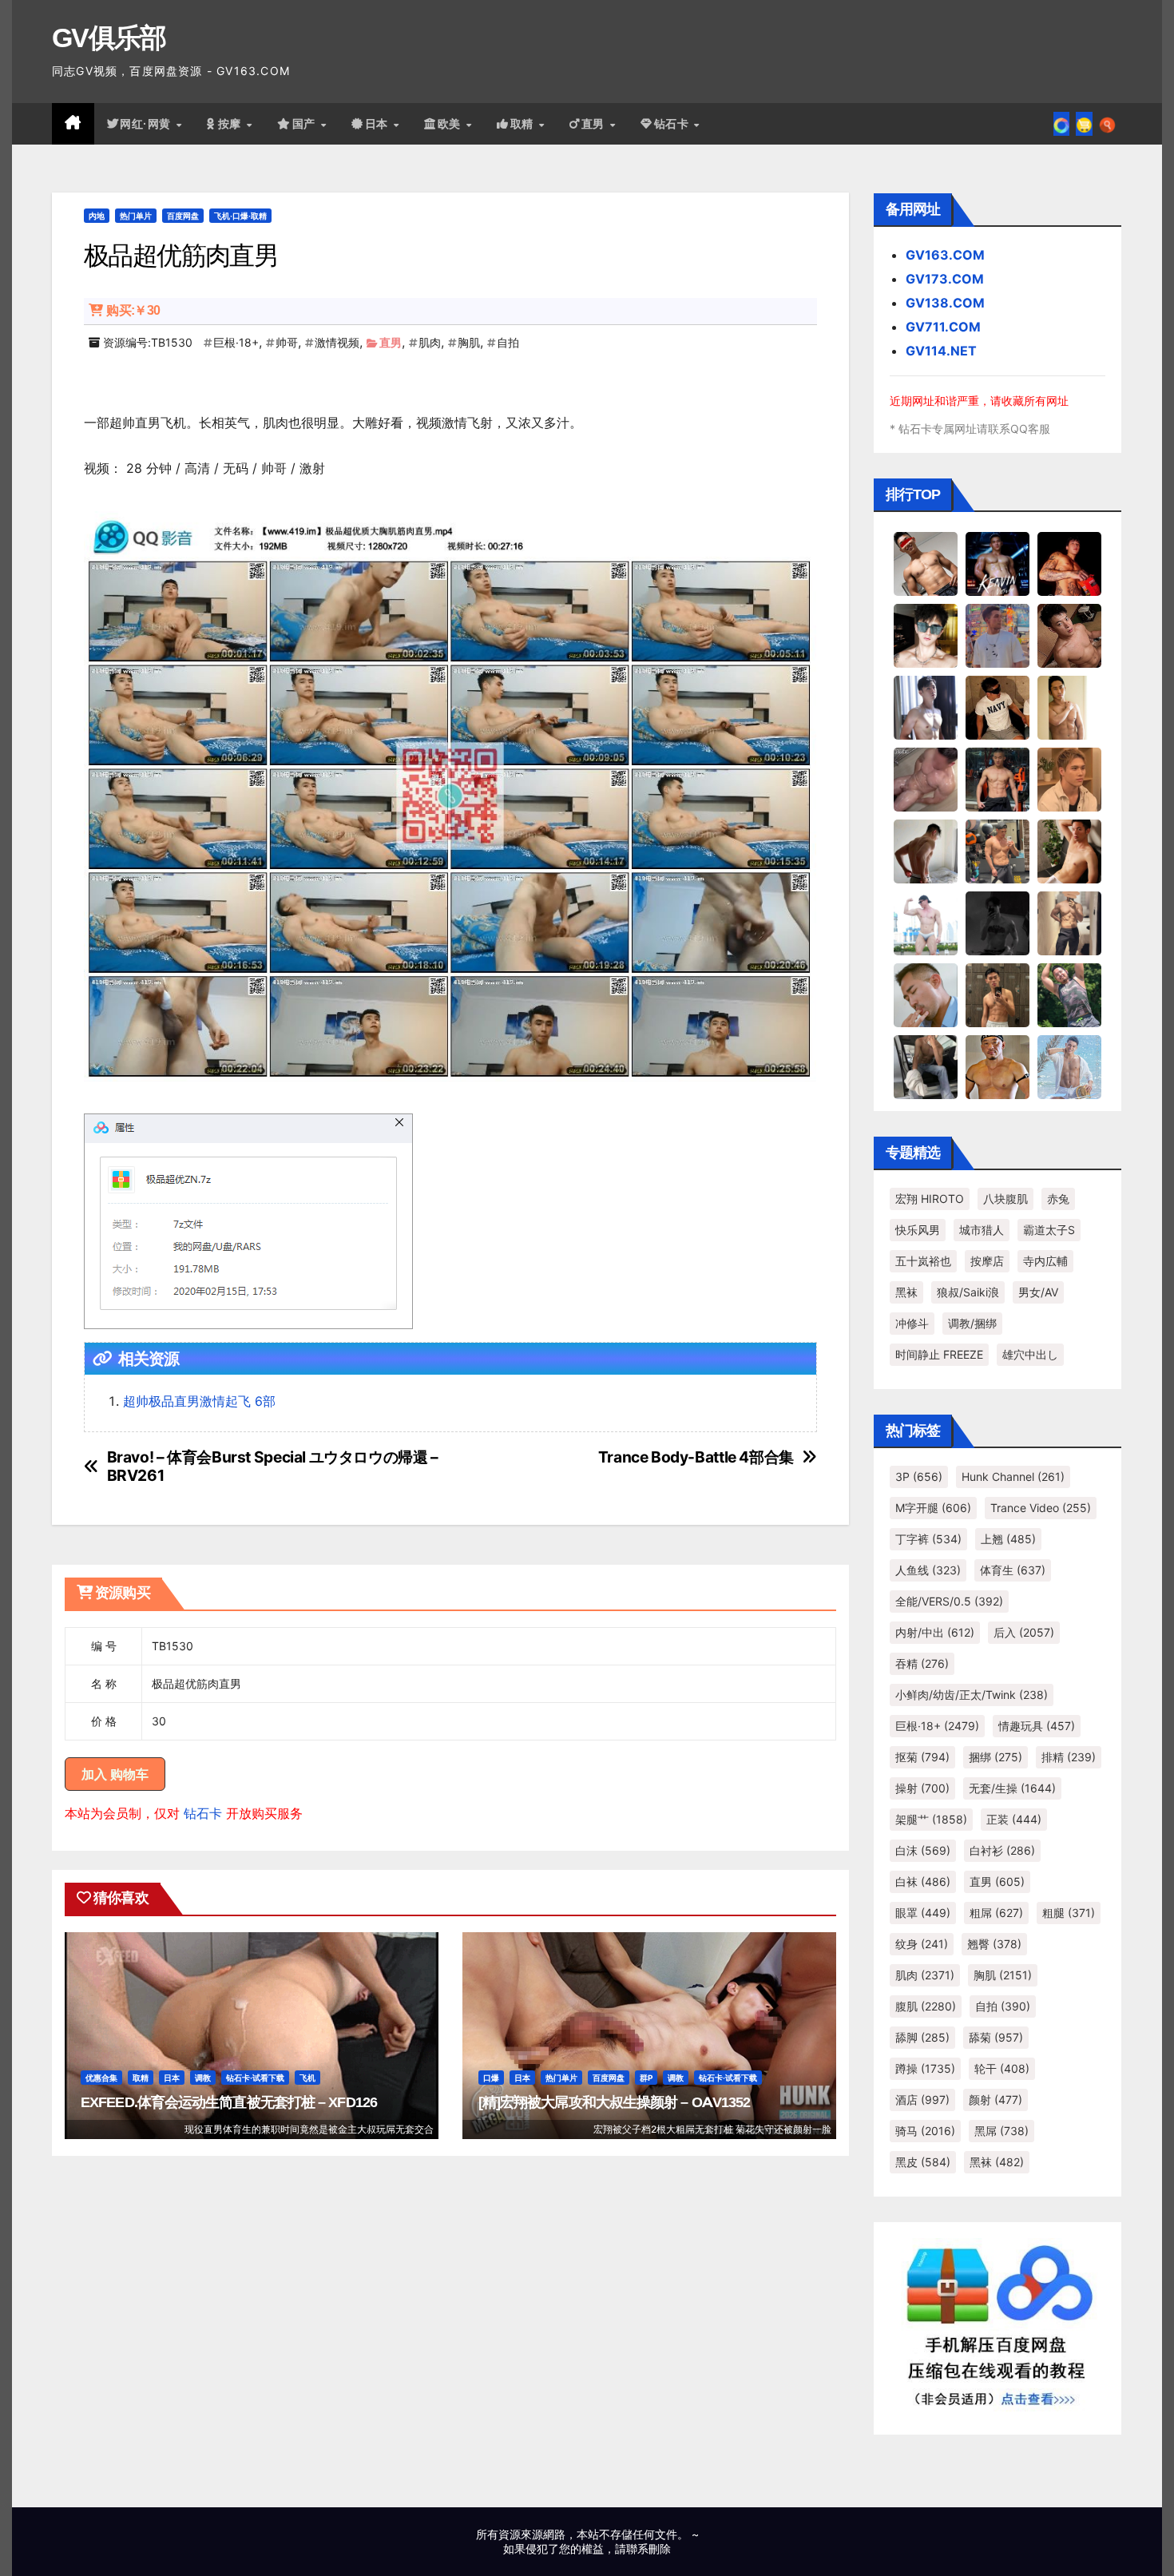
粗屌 (996, 1913)
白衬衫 (1002, 1850)
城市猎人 (982, 1230)
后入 (1024, 1632)
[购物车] (1084, 124)
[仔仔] (998, 923)
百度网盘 (183, 216)
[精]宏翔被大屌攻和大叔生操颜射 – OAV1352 (615, 2102)
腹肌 (926, 2006)
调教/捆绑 (972, 1323)
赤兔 (1058, 1199)
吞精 (922, 1663)
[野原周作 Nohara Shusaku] (998, 1066)
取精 (524, 124)
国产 (306, 124)
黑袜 (906, 1292)
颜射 (996, 2100)
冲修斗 (912, 1323)
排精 (1069, 1757)
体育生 (1013, 1570)
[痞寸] (998, 779)
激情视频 (337, 342)
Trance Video (1041, 1508)
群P (646, 2078)
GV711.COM (943, 327)
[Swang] (1069, 563)
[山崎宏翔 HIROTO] (926, 563)
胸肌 (469, 342)
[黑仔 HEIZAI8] (998, 851)
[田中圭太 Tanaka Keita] (1069, 851)
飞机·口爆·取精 (240, 216)
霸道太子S (1049, 1230)
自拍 (508, 342)
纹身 (922, 1944)
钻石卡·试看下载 (255, 2078)
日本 (379, 124)
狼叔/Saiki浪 (968, 1292)
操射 (922, 1788)
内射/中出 (935, 1632)
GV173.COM (945, 279)
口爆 (491, 2078)
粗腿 (1069, 1913)
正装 (1014, 1819)
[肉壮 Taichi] (1069, 994)
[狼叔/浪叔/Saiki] (926, 635)
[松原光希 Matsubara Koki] (1069, 635)
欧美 (451, 124)
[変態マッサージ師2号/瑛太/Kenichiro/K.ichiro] (1069, 707)
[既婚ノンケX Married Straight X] (926, 779)
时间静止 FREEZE (939, 1354)
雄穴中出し (1030, 1354)
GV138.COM (945, 303)
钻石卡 (203, 1813)
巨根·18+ (236, 342)
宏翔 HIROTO (930, 1199)
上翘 (1008, 1539)
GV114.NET (941, 351)
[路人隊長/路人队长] (1069, 923)
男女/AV (1038, 1292)
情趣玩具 (1037, 1726)
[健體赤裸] (926, 923)
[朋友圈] (1061, 124)
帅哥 (287, 342)
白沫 (923, 1850)
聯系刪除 (648, 2548)
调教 (203, 2078)
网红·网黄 (147, 124)
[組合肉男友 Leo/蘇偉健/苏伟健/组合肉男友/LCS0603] (998, 635)
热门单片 (136, 216)
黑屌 (1001, 2131)
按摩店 (987, 1261)
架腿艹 (931, 1819)
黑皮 (923, 2162)
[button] (1107, 124)
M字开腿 (933, 1508)
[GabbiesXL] (926, 994)
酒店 (922, 2100)
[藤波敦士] (1069, 1066)
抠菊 (922, 1757)
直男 (595, 124)
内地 (97, 216)
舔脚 (922, 2037)
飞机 (307, 2078)
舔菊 (996, 2037)
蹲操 (925, 2068)
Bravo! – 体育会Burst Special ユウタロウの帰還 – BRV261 (273, 1467)
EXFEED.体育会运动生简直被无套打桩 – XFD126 (229, 2102)
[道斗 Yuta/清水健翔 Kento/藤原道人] (1069, 779)
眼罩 (923, 1913)
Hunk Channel (1013, 1477)
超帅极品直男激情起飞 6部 (199, 1401)
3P (919, 1477)
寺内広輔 (1045, 1261)
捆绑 (996, 1757)
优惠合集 (101, 2078)
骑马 (925, 2131)
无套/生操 (1012, 1788)
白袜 (923, 1881)
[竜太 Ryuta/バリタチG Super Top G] (998, 707)
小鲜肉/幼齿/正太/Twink (972, 1695)
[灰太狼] (926, 1066)
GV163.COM (945, 255)
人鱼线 (928, 1570)
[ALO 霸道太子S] (926, 851)
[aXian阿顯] (998, 994)
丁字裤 (928, 1539)
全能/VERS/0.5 (949, 1601)
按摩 (232, 124)
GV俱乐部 (109, 38)
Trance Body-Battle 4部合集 (696, 1457)
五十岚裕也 (923, 1261)
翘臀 (994, 1944)
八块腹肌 (1005, 1199)
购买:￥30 (133, 310)
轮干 (1002, 2068)
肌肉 (430, 342)
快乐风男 (918, 1230)
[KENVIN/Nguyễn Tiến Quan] (998, 563)
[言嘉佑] (926, 707)
